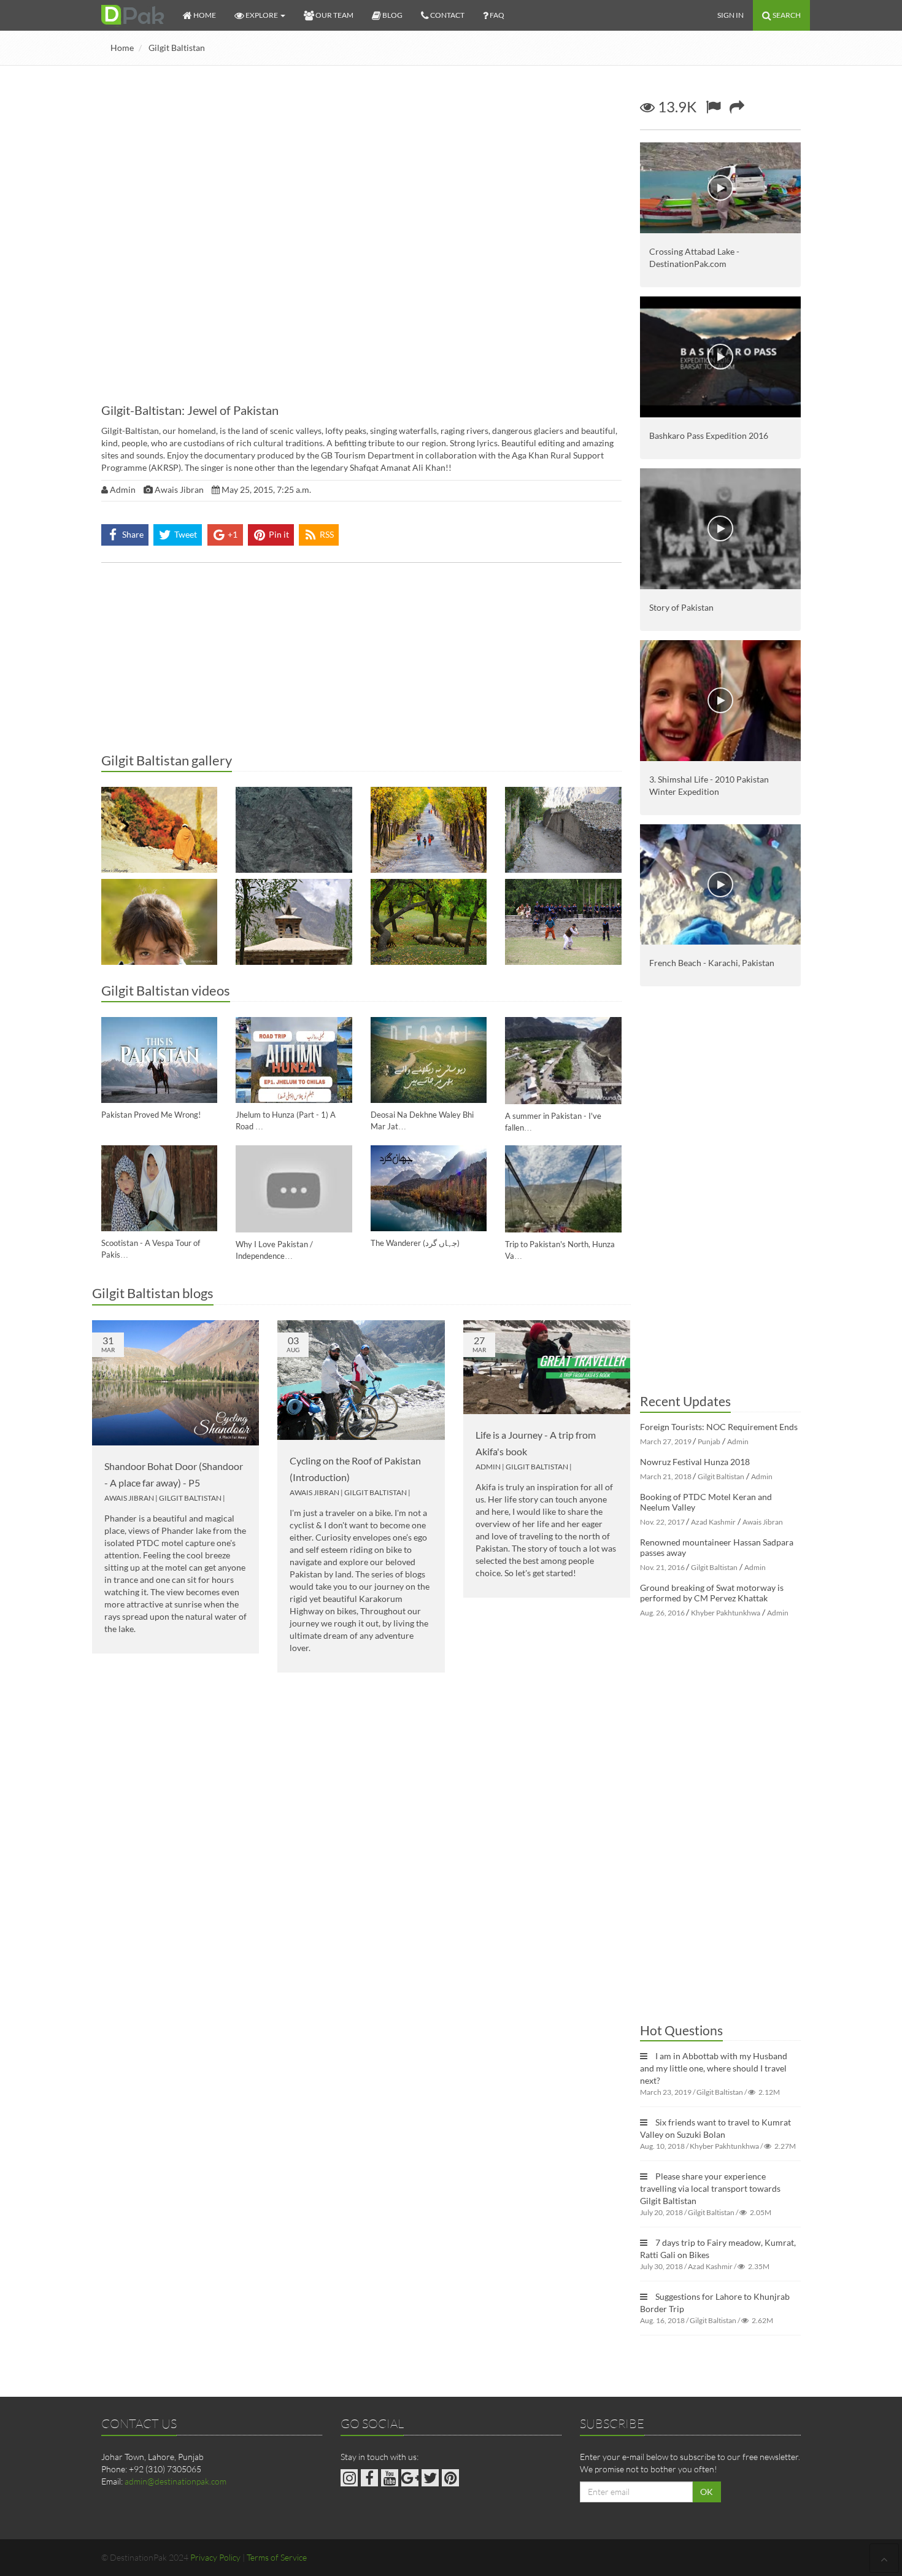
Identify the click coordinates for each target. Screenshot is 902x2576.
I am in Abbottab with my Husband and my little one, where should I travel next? (714, 2068)
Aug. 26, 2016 (662, 1613)
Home (122, 48)
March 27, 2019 (666, 1441)
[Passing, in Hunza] (429, 922)
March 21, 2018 (666, 1476)
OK (707, 2492)
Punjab (709, 1441)
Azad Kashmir (713, 1522)
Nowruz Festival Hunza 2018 (695, 1462)
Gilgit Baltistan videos (166, 990)
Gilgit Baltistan (177, 48)
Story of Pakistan (681, 607)
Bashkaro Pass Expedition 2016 (709, 435)
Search (786, 15)
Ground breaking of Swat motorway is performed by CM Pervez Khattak (712, 1593)
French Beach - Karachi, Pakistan (712, 963)
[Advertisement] (361, 661)
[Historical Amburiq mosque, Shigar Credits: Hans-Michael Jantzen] (294, 922)
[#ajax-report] (713, 106)
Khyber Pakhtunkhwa (726, 1613)
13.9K (676, 106)
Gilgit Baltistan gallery (167, 760)
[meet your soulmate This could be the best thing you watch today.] (159, 922)
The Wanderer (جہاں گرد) (415, 1243)
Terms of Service (277, 2557)
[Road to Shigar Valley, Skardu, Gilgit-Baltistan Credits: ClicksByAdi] (294, 830)
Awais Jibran (129, 1498)
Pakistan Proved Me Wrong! (151, 1115)
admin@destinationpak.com (175, 2481)
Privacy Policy (215, 2557)
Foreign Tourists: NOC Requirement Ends (719, 1427)
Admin (488, 1467)
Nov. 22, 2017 (662, 1522)
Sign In (730, 15)
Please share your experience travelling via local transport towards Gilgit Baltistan (710, 2188)
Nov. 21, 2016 (662, 1567)
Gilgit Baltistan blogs (153, 1293)
